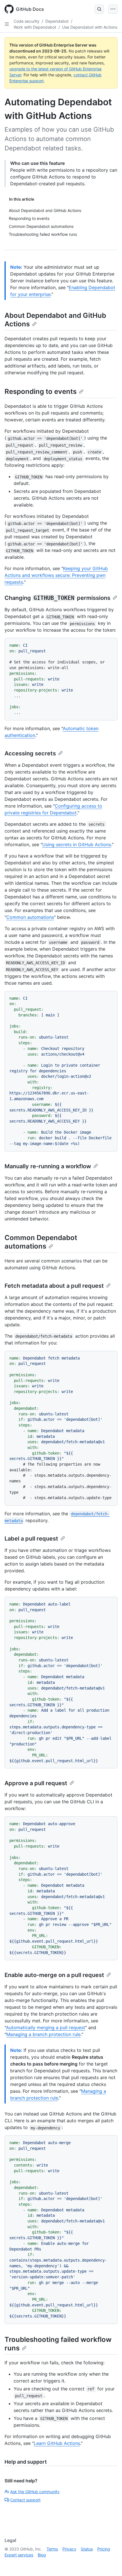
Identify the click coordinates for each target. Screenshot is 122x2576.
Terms (52, 2549)
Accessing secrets (30, 753)
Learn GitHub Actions (57, 2443)
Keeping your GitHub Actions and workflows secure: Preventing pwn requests (56, 575)
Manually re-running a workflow (48, 1166)
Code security (27, 21)
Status (87, 2549)
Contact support (25, 2500)
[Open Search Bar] (99, 9)
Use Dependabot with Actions (90, 27)
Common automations (30, 917)
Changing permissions (57, 598)
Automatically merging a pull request (46, 2027)
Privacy (69, 2549)
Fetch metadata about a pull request (54, 1286)
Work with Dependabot (35, 27)
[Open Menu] (113, 9)
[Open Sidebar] (7, 24)
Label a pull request (31, 1539)
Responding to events (41, 391)
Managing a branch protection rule (43, 2034)
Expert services (19, 2555)
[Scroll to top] (110, 2564)
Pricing (104, 2549)
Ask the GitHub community (35, 2492)
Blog (42, 2555)
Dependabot (57, 21)
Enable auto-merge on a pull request (54, 1975)
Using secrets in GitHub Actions (77, 844)
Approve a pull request (36, 1783)
